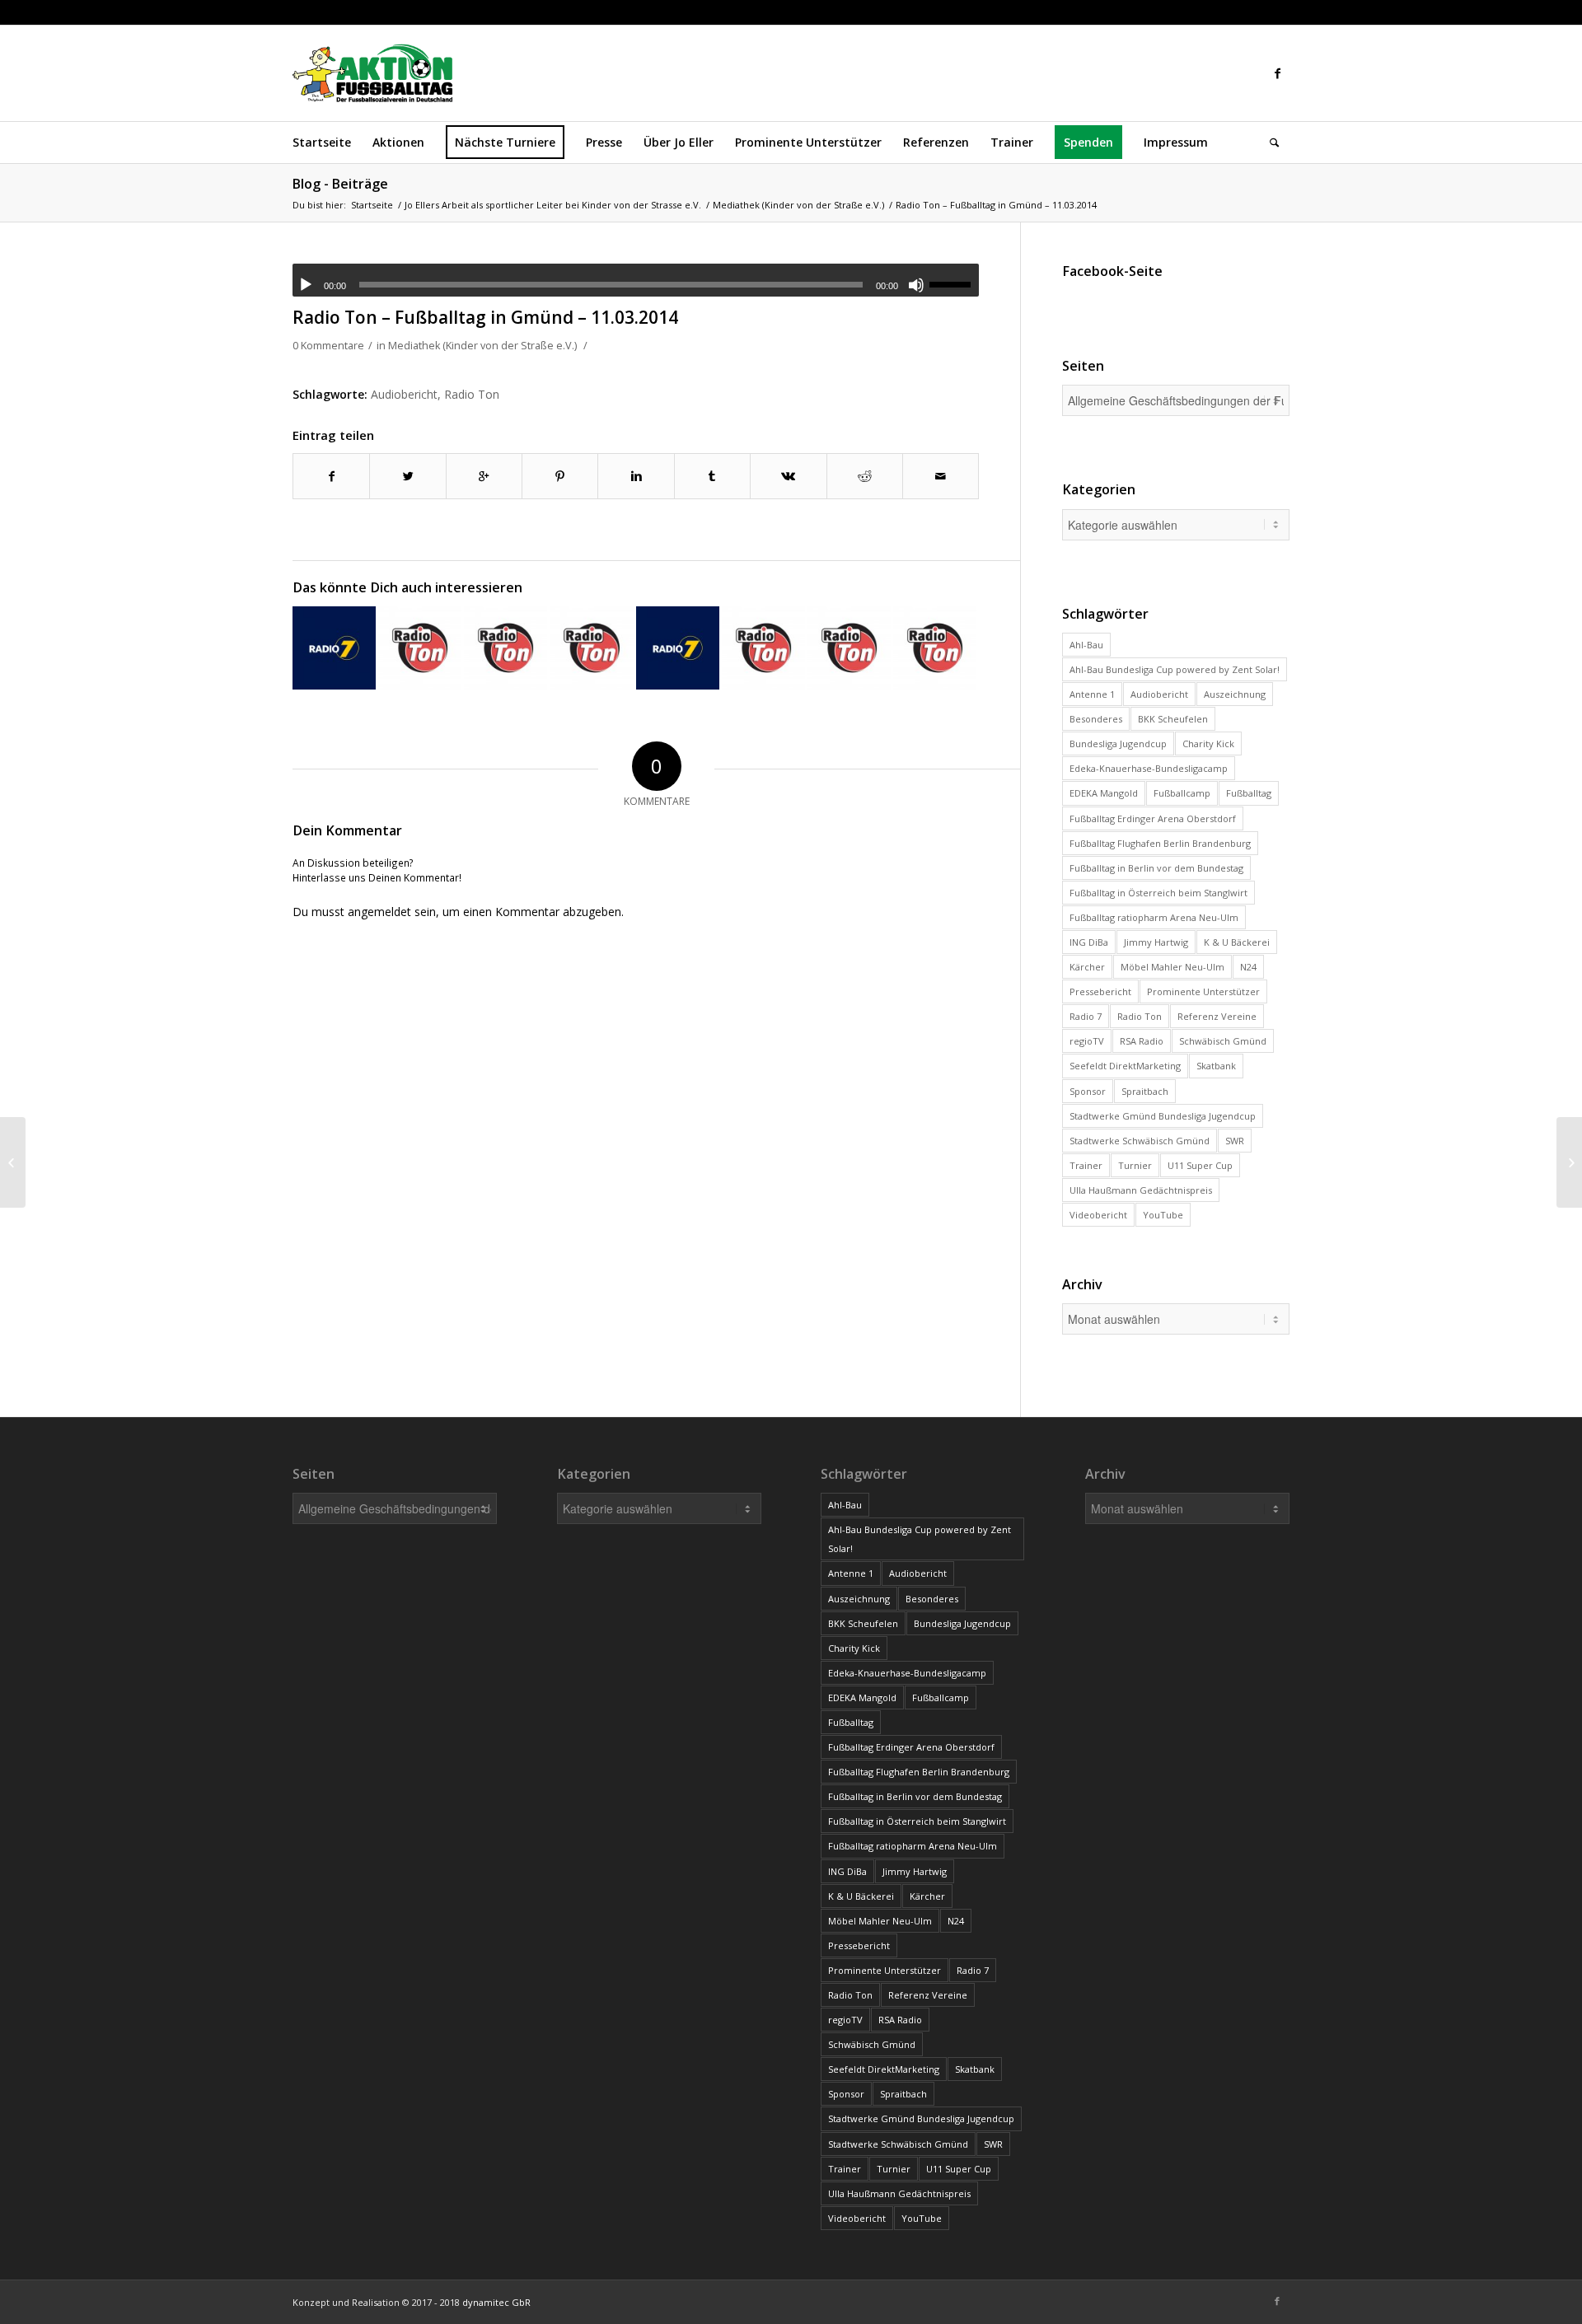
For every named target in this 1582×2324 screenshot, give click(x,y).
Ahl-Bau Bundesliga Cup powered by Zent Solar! (1175, 669)
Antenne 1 (1092, 694)
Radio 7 (1086, 1016)
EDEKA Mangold (1104, 793)
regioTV (1087, 1041)
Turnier (1135, 1165)
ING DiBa (1089, 942)
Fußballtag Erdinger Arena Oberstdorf (1153, 818)
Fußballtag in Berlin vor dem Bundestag (1156, 868)
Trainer (1086, 1165)
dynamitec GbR (496, 2302)
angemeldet (379, 912)
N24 (1248, 967)
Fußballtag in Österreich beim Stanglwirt (1158, 893)
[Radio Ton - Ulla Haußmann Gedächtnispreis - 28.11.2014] (505, 648)
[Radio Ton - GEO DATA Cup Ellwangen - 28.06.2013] (591, 648)
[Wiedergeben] (306, 285)
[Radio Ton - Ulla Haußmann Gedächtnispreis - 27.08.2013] (849, 648)
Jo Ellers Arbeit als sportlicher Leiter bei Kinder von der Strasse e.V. (553, 205)
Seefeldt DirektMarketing (1125, 1066)
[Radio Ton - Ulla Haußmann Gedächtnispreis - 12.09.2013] (420, 648)
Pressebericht (1100, 991)
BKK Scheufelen (1173, 719)
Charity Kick (1208, 743)
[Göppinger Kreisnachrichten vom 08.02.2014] (13, 1162)
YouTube (1163, 1215)
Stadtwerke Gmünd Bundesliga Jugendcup (1163, 1116)
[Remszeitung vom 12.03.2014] (1569, 1162)
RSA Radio (1142, 1041)
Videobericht (1098, 1215)
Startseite (372, 205)
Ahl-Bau (1086, 645)
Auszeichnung (1235, 694)
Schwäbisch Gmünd (1223, 1041)
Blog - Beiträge (340, 184)
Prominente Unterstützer (1203, 991)
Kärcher (1087, 967)
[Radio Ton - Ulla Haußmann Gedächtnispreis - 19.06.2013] (935, 648)
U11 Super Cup (1200, 1165)
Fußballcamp (1182, 793)
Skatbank (1216, 1066)
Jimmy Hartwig (1156, 942)
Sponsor (1088, 1091)
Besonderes (1096, 719)
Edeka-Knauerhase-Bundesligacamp (1149, 768)
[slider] (954, 284)
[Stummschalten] (916, 285)
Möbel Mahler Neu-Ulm (1172, 967)
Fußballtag (1249, 793)
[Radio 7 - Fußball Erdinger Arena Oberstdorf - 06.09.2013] (334, 648)
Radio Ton (472, 394)
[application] (636, 280)
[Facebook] (1277, 73)
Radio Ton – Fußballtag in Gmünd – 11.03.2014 (485, 317)
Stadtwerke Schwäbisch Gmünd (1140, 1141)
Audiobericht (404, 394)
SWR (1235, 1141)
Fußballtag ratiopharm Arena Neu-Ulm (1154, 917)
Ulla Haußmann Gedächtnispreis (1141, 1190)
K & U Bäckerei (1237, 942)
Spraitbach (1145, 1091)
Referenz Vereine (1217, 1016)
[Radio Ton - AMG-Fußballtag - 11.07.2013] (763, 648)
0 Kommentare (328, 346)
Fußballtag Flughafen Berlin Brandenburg (1160, 843)
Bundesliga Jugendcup (1118, 743)
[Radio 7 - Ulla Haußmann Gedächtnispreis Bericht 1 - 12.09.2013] (678, 648)
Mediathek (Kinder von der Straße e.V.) (798, 205)
